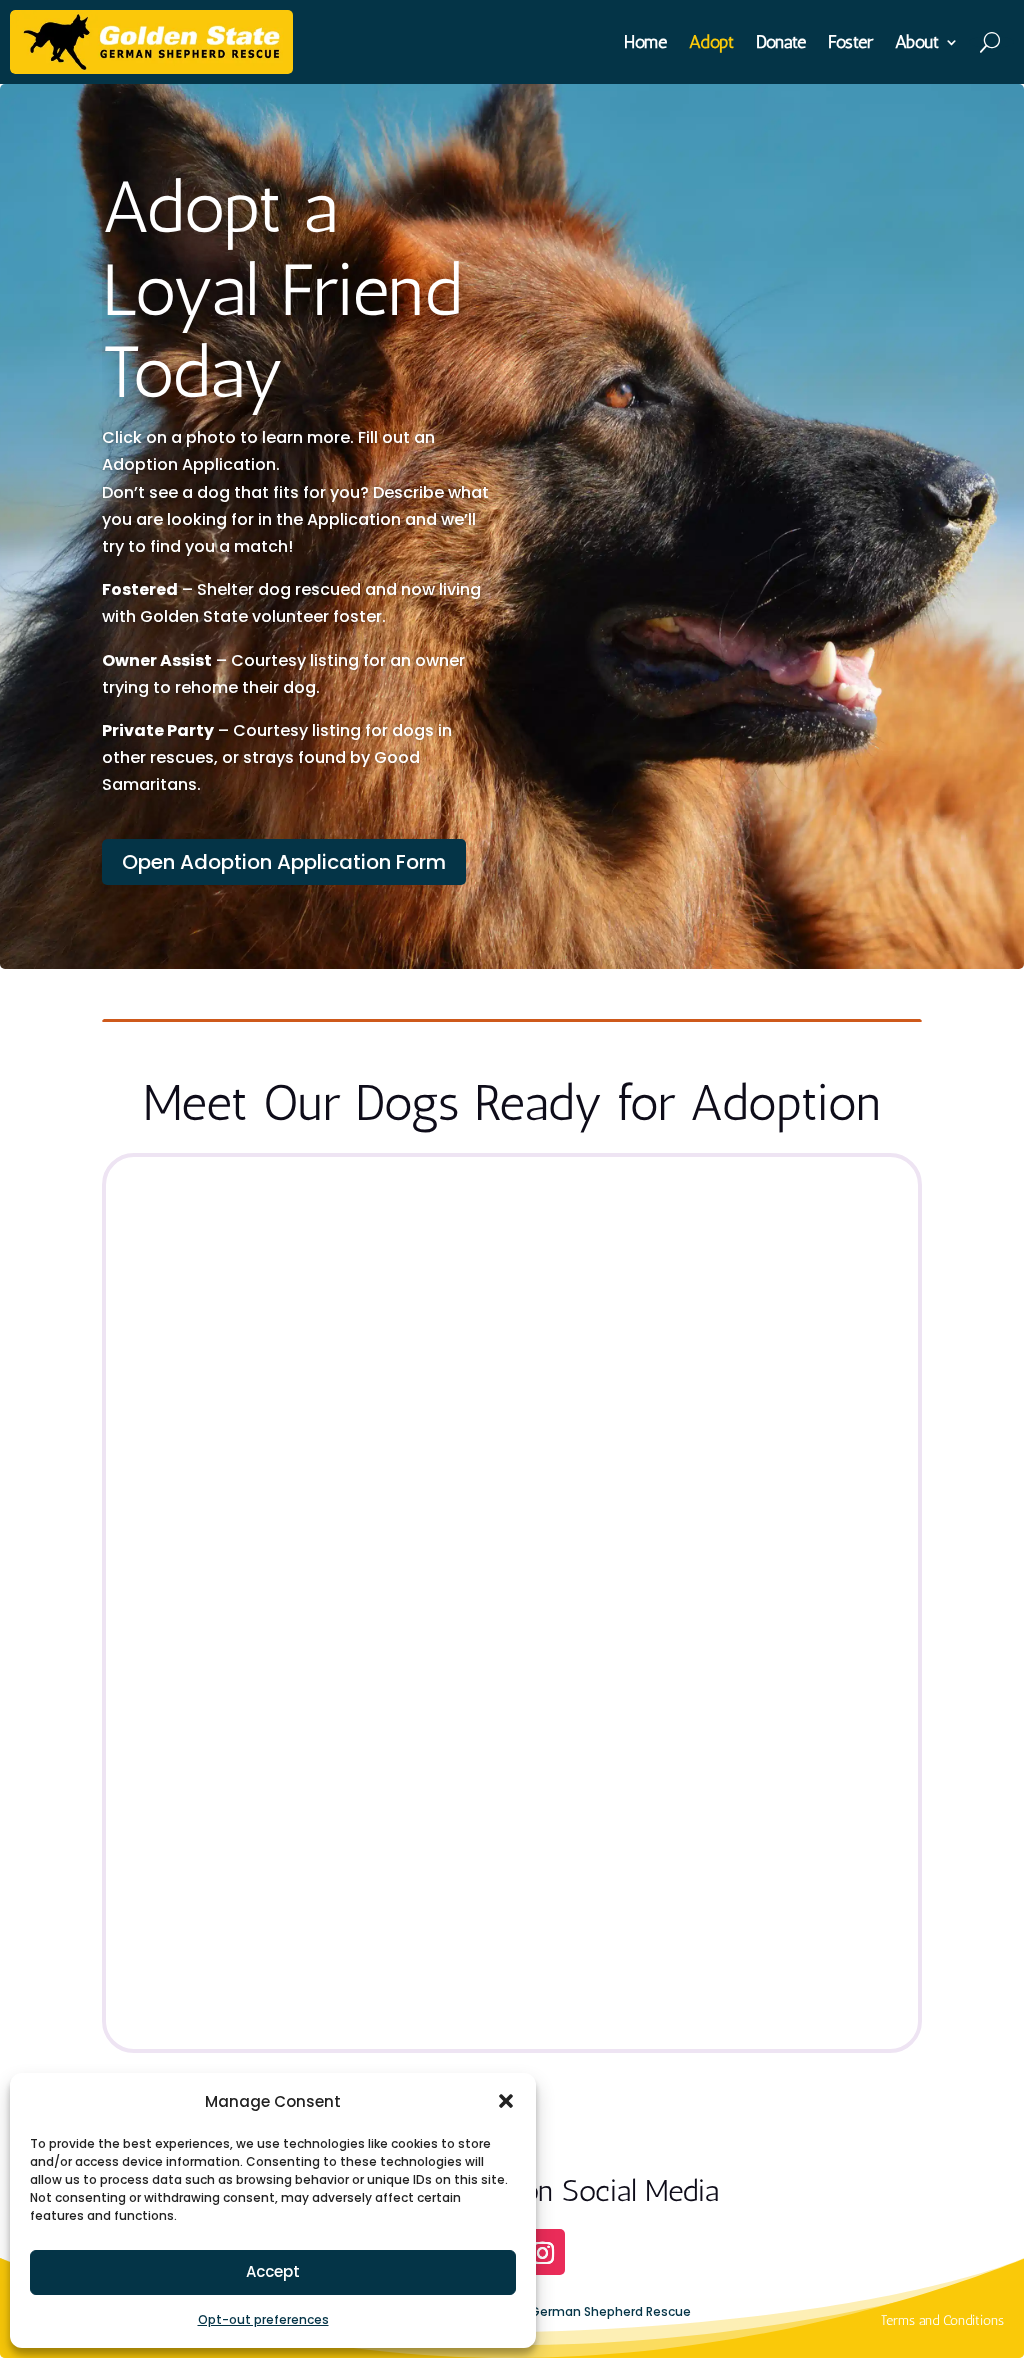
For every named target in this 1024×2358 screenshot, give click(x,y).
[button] (506, 2101)
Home (645, 44)
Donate (781, 44)
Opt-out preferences (263, 2319)
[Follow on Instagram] (542, 2252)
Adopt (711, 44)
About (917, 44)
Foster (850, 44)
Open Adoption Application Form (284, 862)
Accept (273, 2271)
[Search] (991, 42)
